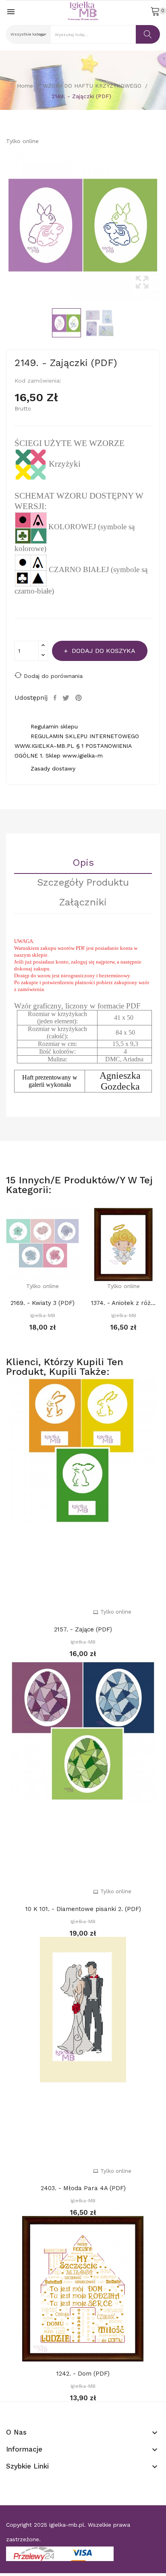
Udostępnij (56, 698)
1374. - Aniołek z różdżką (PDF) (123, 1303)
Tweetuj (67, 698)
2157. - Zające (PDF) (83, 1629)
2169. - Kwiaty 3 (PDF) (43, 1303)
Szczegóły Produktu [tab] (83, 883)
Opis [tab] (83, 863)
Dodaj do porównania (53, 676)
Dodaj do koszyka (104, 651)
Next (162, 223)
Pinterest (80, 698)
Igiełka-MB (43, 1315)
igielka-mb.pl (67, 2525)
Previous (4, 223)
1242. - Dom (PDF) (83, 2374)
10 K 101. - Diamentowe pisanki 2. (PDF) (83, 1909)
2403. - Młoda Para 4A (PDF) (83, 2188)
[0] (155, 11)
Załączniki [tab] (83, 903)
